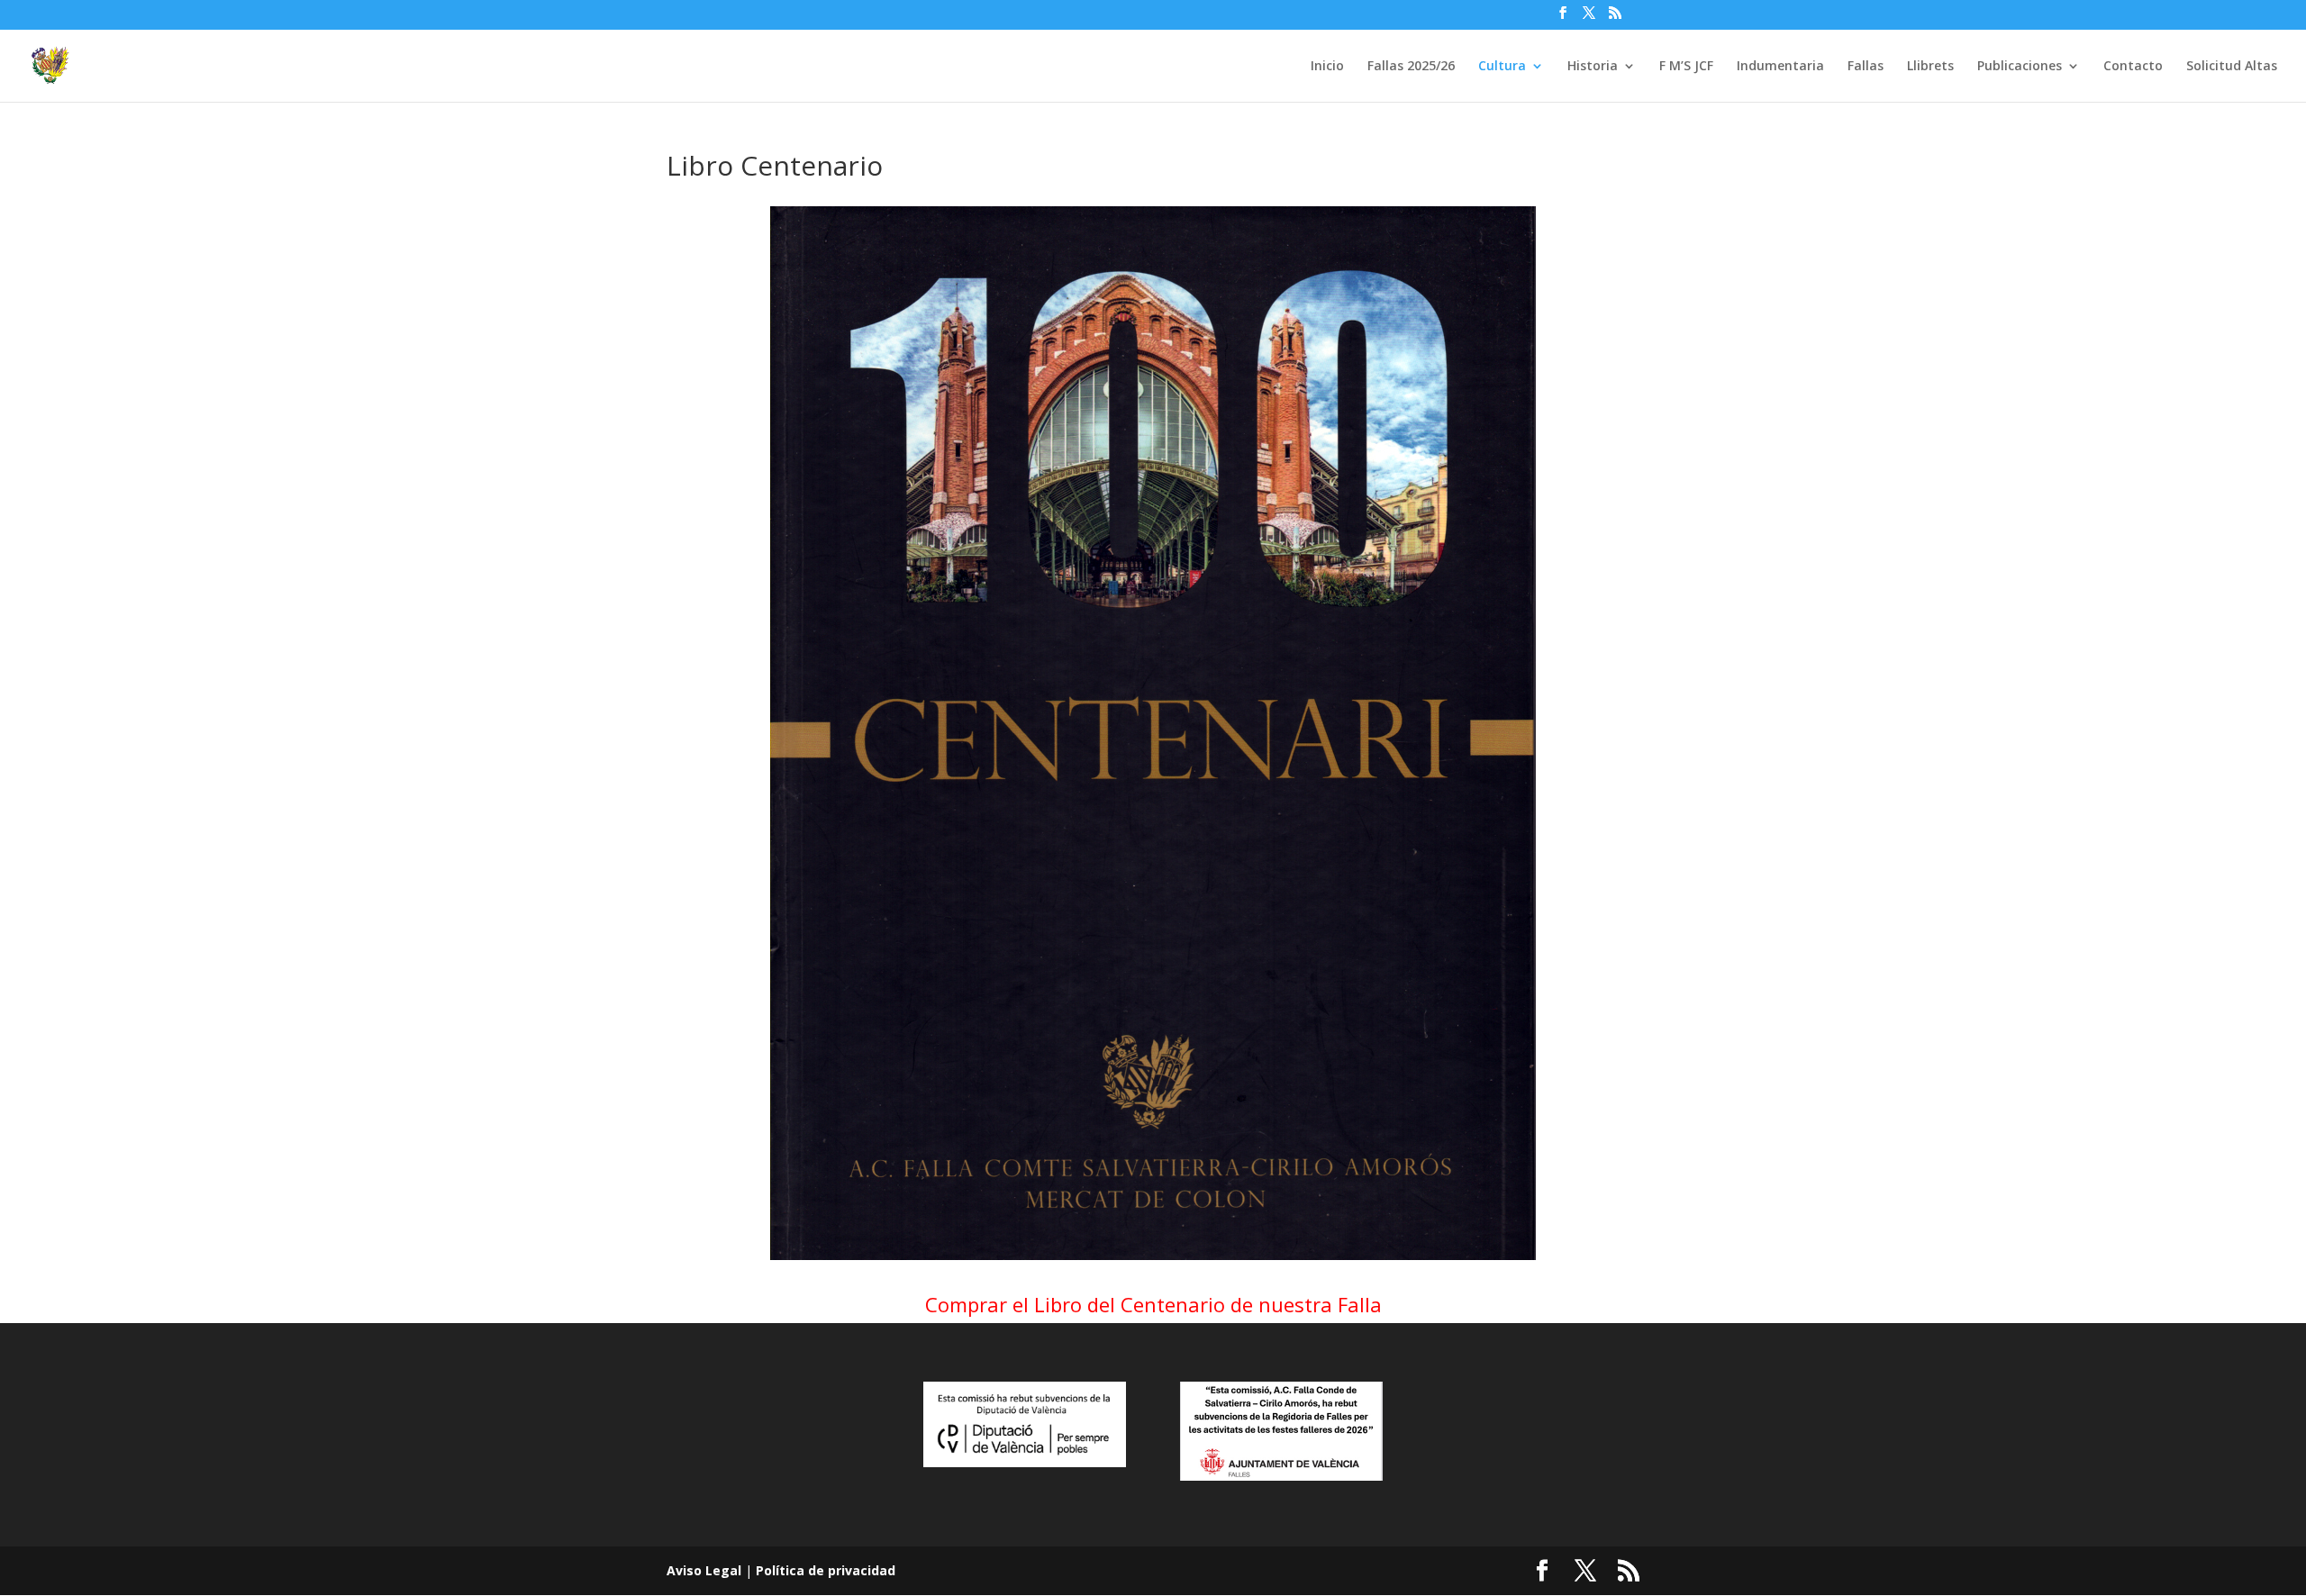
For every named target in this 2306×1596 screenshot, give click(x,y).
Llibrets (1930, 67)
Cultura (1502, 67)
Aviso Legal (704, 1570)
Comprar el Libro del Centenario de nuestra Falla (1153, 1304)
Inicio (1327, 67)
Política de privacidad (826, 1570)
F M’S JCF (1686, 67)
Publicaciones (2020, 67)
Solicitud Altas (2232, 67)
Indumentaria (1780, 67)
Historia (1593, 67)
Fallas (1866, 67)
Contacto (2133, 67)
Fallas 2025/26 (1411, 67)
